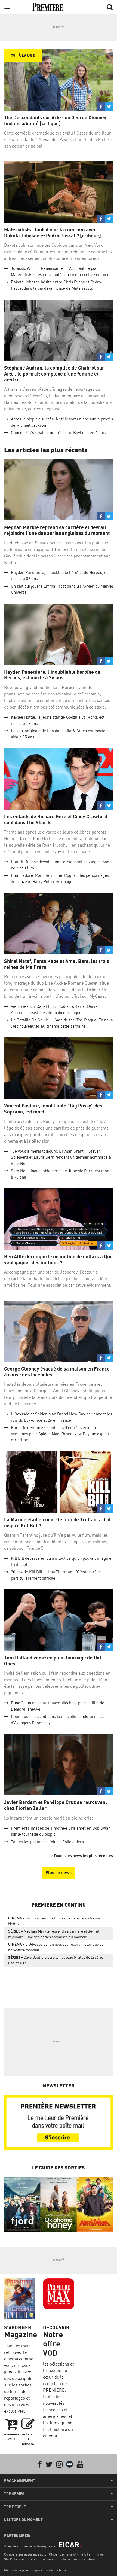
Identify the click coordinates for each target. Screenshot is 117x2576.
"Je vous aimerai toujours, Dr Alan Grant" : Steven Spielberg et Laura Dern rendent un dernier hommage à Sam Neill (61, 1157)
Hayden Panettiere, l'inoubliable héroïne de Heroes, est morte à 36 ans (52, 675)
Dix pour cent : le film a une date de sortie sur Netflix (54, 1921)
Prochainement (20, 2481)
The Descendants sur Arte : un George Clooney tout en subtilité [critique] (55, 120)
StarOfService (14, 2559)
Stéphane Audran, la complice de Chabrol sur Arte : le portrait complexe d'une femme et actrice (54, 374)
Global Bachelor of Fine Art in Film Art (77, 2554)
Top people (15, 2507)
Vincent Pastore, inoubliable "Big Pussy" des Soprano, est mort (53, 1109)
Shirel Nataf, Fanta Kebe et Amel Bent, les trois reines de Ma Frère (57, 964)
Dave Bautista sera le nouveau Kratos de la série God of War (56, 1960)
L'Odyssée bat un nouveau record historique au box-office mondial (56, 1947)
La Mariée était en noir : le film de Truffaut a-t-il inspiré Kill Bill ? (57, 1523)
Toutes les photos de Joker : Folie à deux (47, 1842)
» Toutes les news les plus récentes (82, 1856)
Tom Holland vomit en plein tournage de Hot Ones (53, 1661)
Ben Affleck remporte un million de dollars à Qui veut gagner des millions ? (58, 1260)
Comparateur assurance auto (25, 2554)
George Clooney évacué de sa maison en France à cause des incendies (57, 1372)
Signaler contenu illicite (49, 2570)
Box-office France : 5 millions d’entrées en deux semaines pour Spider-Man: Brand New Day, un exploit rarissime (60, 1434)
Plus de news (59, 1873)
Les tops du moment (23, 2520)
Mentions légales (16, 2570)
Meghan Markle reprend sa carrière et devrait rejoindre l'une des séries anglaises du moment (57, 530)
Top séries (14, 2494)
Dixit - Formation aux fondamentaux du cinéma (61, 2559)
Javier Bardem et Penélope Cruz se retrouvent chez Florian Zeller (56, 1805)
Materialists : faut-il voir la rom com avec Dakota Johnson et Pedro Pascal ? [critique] (53, 233)
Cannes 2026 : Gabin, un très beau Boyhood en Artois (58, 433)
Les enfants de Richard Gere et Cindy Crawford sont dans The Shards (56, 820)
